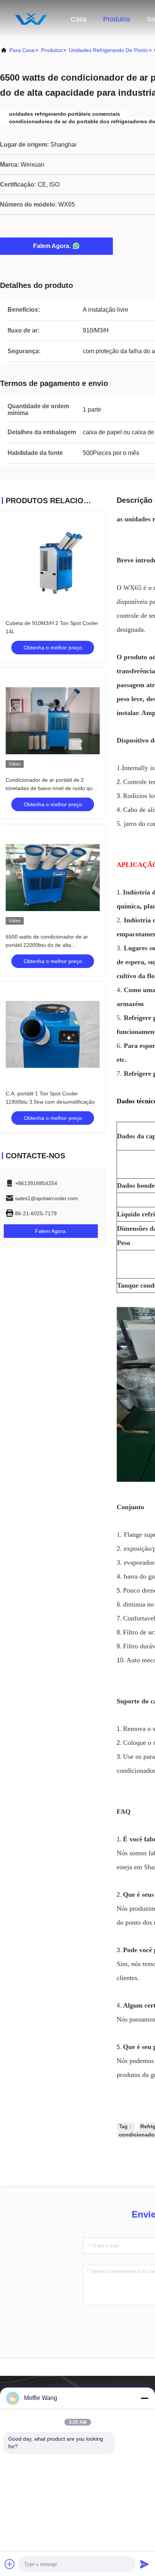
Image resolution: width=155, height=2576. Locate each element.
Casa (79, 19)
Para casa (22, 50)
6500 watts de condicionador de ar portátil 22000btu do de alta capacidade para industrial (47, 945)
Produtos (117, 19)
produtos (52, 50)
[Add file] (10, 2564)
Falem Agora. (52, 246)
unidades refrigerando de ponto (108, 50)
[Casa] (30, 19)
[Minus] (144, 2398)
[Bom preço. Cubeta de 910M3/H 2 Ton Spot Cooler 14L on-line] (53, 564)
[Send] (144, 2564)
